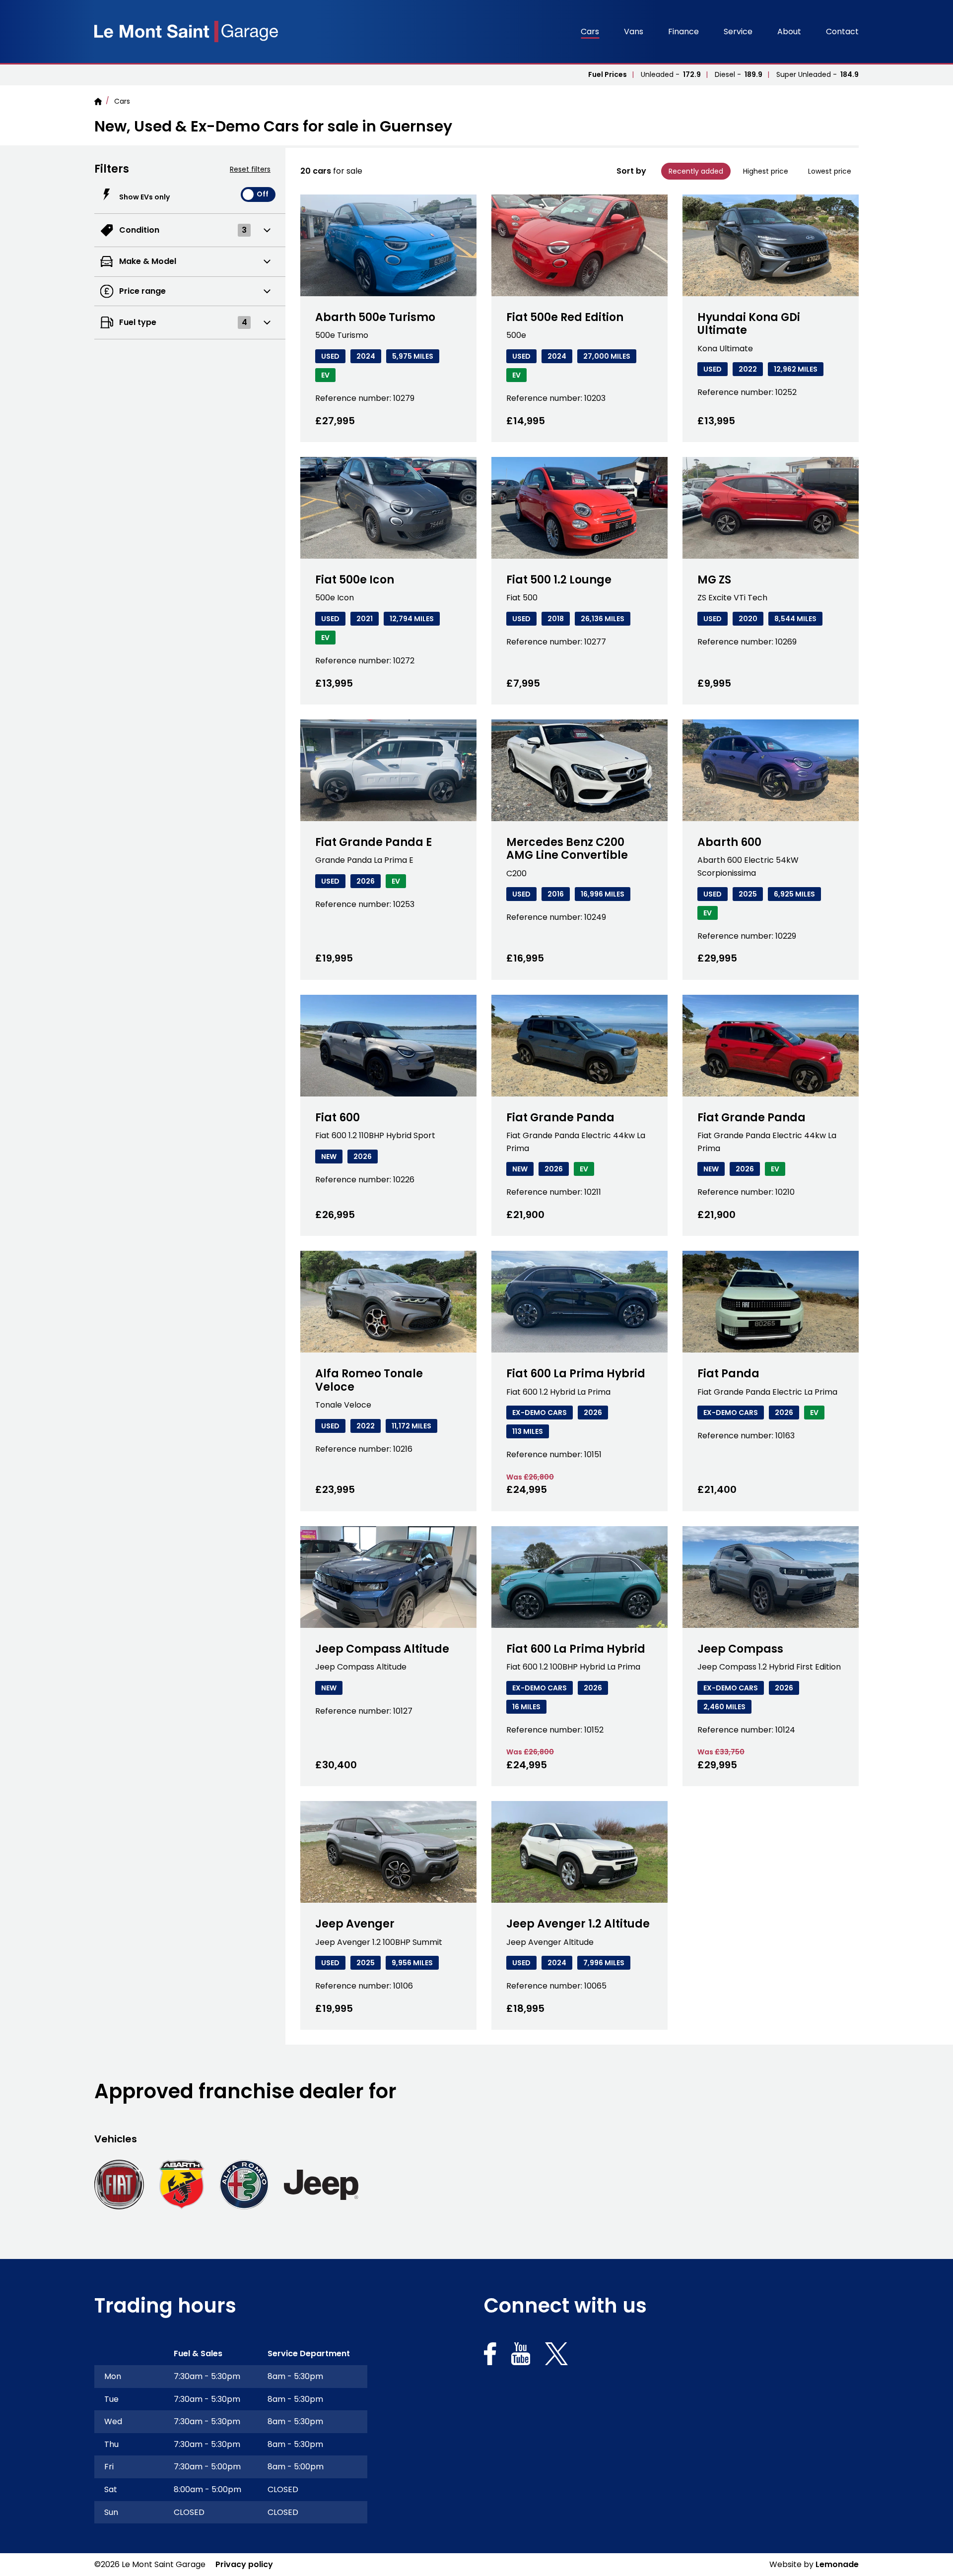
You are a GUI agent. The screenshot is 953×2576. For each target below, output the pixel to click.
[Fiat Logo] (119, 2185)
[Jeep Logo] (321, 2185)
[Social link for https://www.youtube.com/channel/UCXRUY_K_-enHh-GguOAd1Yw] (521, 2356)
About (789, 32)
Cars (590, 32)
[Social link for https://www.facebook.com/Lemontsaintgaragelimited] (490, 2356)
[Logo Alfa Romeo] (244, 2185)
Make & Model (147, 263)
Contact (842, 32)
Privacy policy (244, 2564)
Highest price (766, 171)
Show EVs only (144, 197)
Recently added (696, 171)
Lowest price (830, 171)
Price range (142, 293)
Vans (634, 32)
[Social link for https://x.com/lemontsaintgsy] (556, 2356)
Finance (683, 32)
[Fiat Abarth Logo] (182, 2185)
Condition (183, 232)
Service (738, 32)
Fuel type (183, 324)
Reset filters (250, 169)
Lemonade (837, 2564)
